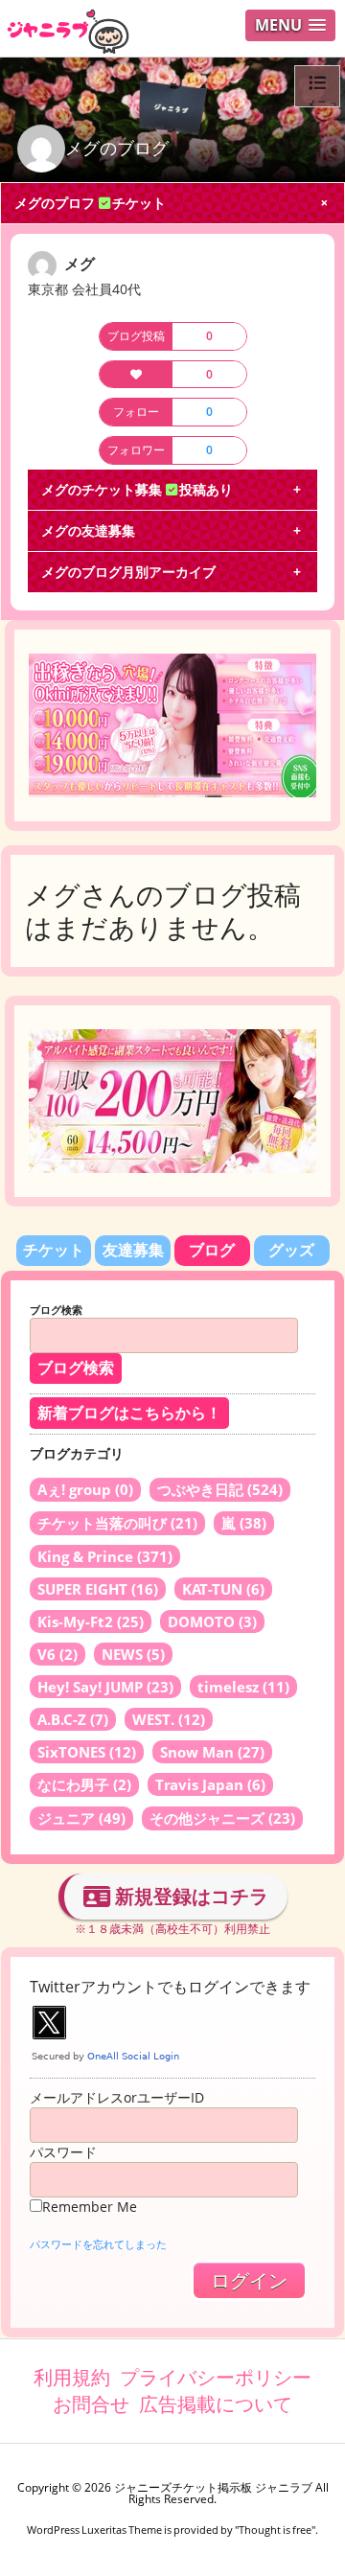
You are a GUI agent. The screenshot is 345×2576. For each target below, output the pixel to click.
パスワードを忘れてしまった (98, 2244)
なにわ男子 (84, 1784)
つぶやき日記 (220, 1489)
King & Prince (105, 1556)
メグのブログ (117, 148)
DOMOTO (212, 1621)
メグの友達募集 (88, 530)
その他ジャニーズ (222, 1818)
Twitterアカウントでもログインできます (170, 1987)
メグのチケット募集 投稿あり (137, 489)
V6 (57, 1654)
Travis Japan (210, 1784)
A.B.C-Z (73, 1719)
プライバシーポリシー (216, 2377)
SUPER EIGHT (98, 1589)
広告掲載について (216, 2404)
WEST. (169, 1719)
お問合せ (91, 2404)
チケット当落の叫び (117, 1523)
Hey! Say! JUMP (105, 1687)
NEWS (133, 1654)
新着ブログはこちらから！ (129, 1413)
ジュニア (81, 1818)
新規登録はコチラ (189, 1896)
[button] (290, 25)
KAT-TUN (223, 1589)
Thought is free (275, 2530)
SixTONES (87, 1752)
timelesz (243, 1687)
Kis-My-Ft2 (91, 1621)
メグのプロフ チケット (90, 203)
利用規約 (72, 2377)
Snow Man (212, 1752)
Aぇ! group (85, 1489)
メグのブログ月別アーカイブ (128, 572)
